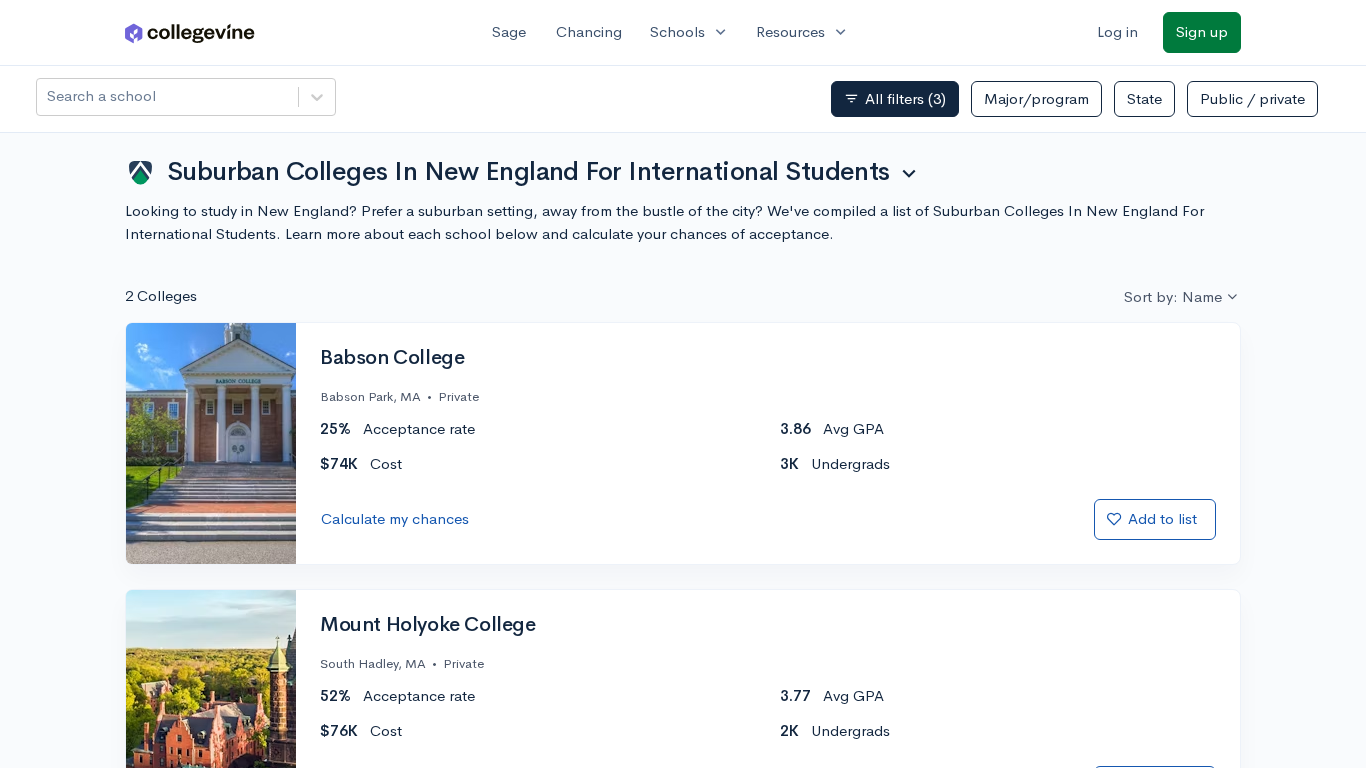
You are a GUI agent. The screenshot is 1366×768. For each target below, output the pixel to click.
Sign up (1202, 31)
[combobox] (49, 96)
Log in (1117, 31)
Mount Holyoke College (428, 625)
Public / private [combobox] (1252, 98)
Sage (509, 31)
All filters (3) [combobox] (895, 99)
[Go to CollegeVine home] (190, 32)
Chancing (589, 31)
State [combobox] (1144, 98)
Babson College (392, 358)
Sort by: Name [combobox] (1173, 296)
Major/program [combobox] (1036, 98)
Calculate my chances (395, 518)
